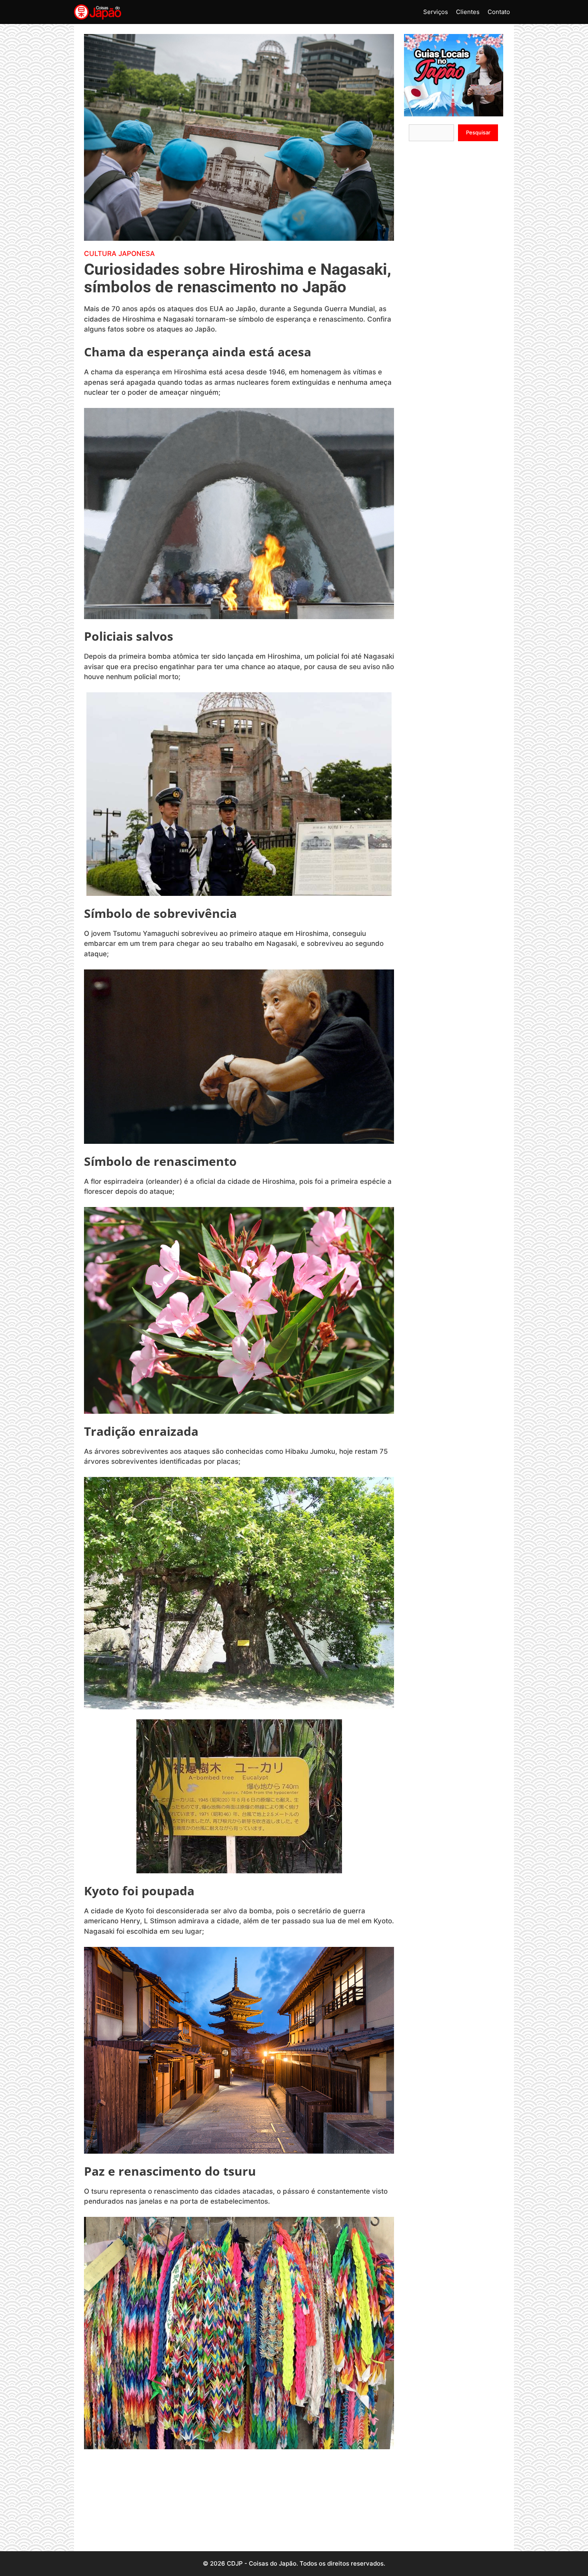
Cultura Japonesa (119, 254)
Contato (499, 12)
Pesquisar (478, 132)
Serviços (436, 12)
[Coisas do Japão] (98, 12)
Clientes (468, 12)
